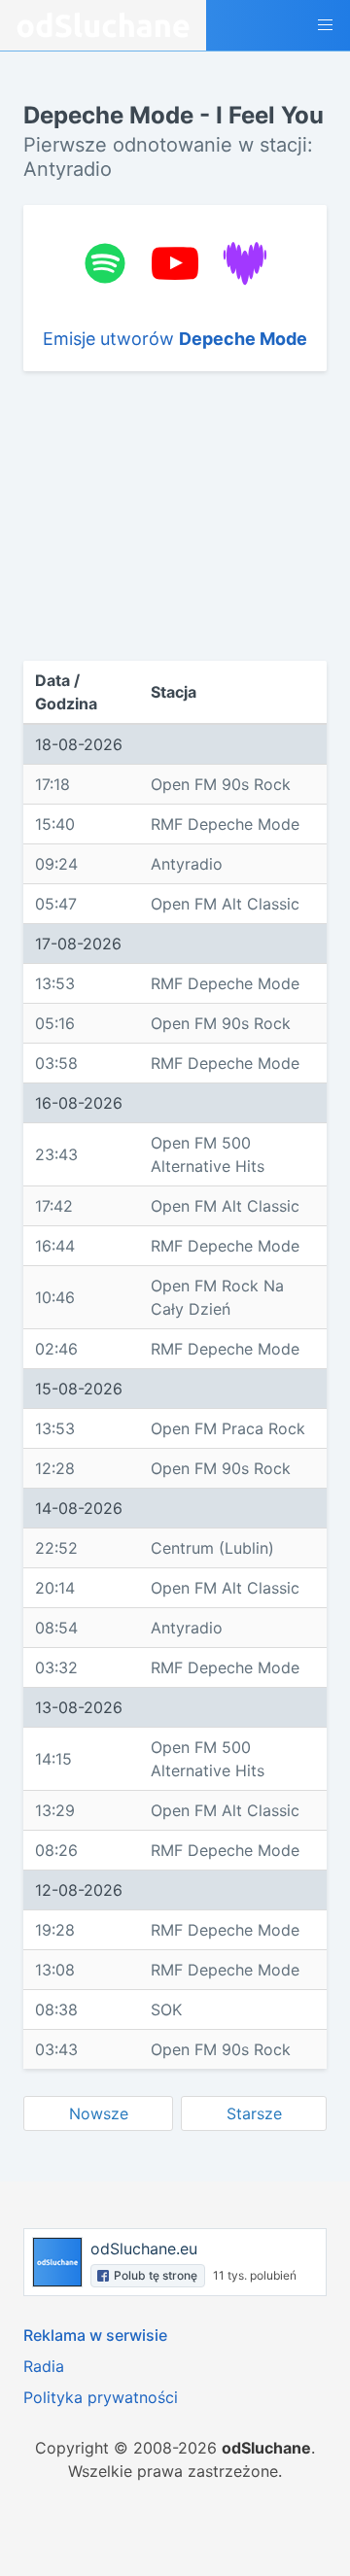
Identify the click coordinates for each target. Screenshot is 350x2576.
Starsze (254, 2113)
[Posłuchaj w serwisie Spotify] (105, 263)
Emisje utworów (175, 339)
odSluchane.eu (144, 2249)
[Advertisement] (175, 516)
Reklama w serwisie (95, 2335)
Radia (44, 2366)
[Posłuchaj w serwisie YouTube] (175, 263)
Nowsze (99, 2113)
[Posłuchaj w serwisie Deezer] (245, 263)
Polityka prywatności (101, 2397)
